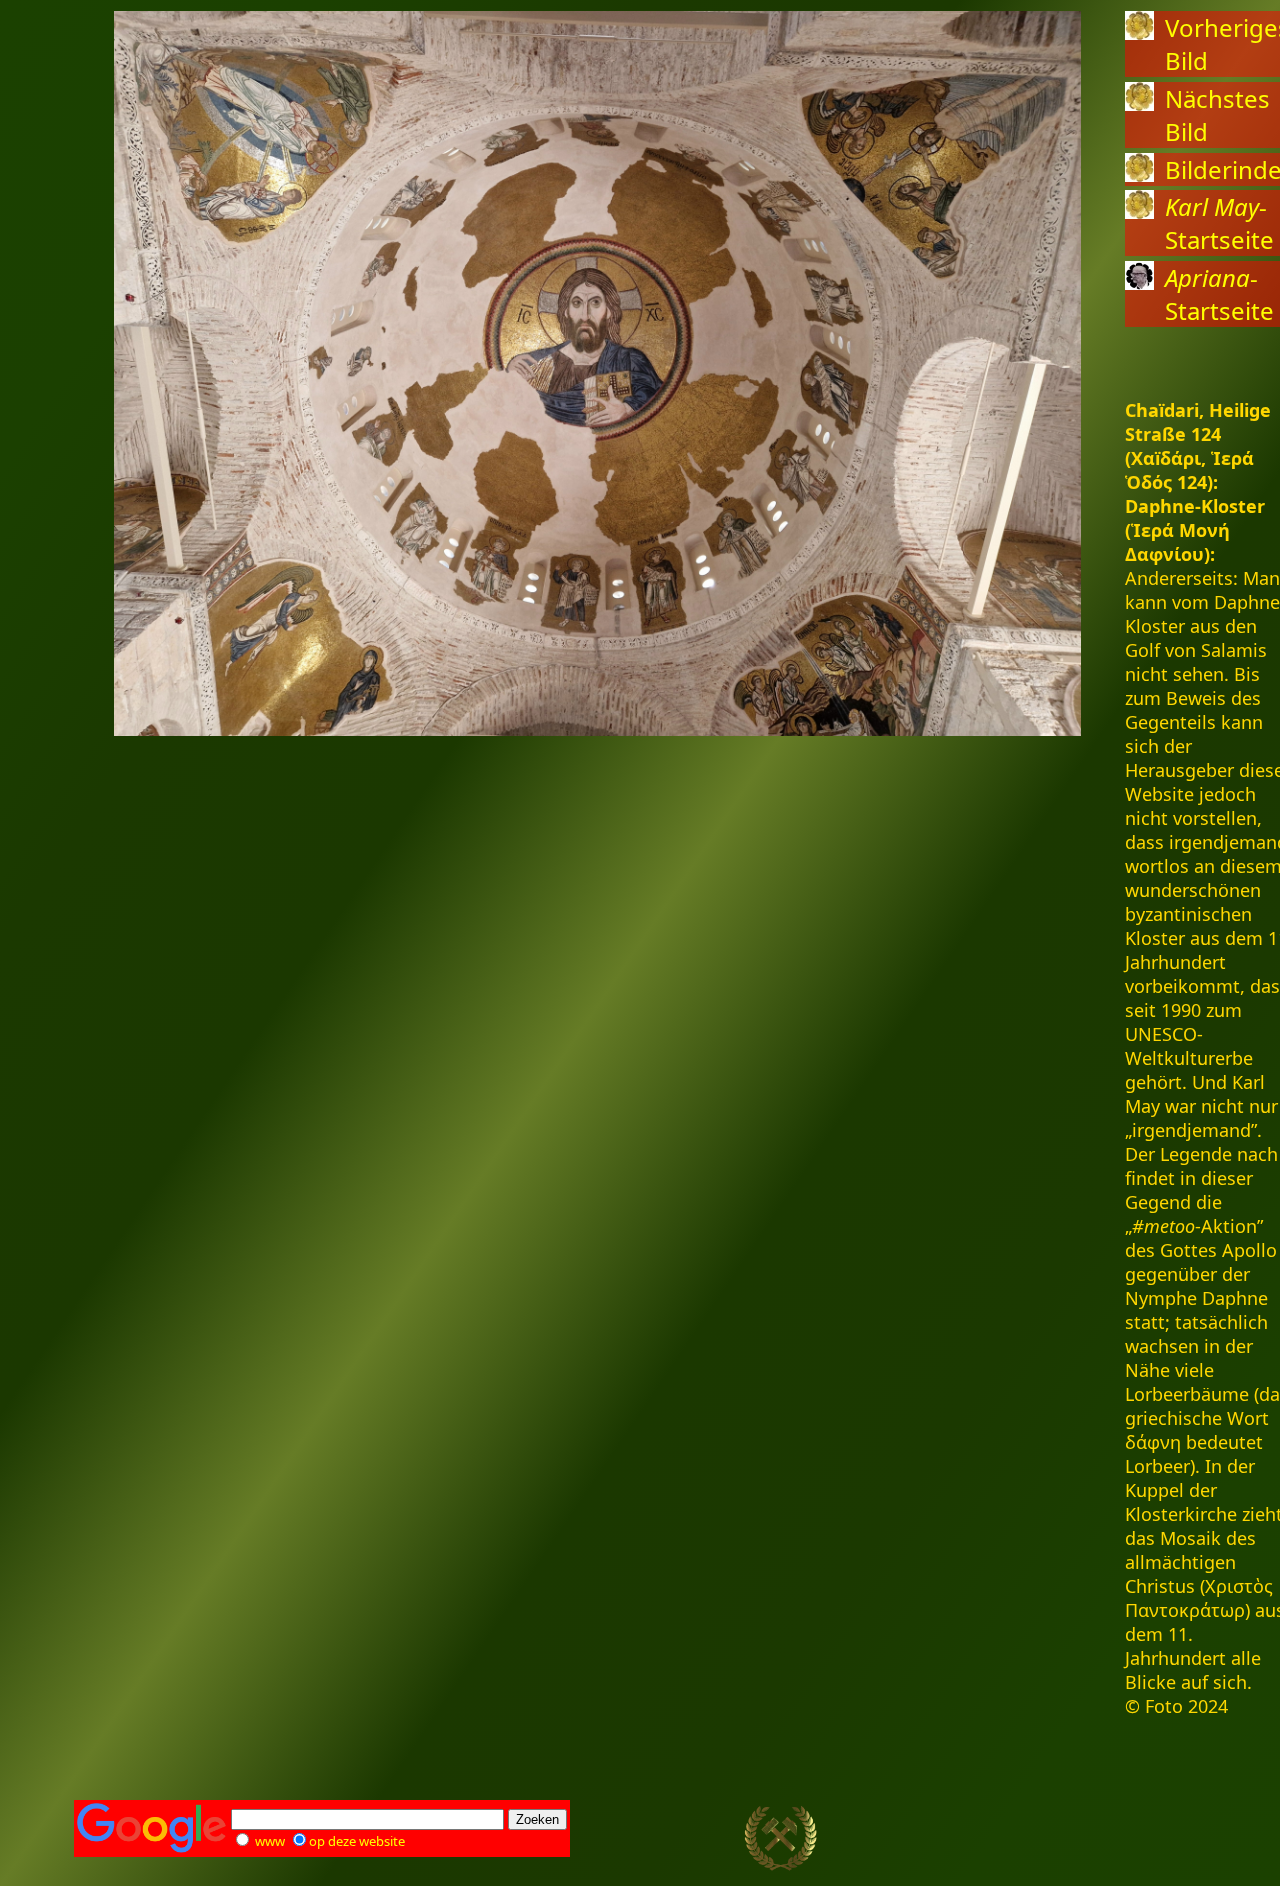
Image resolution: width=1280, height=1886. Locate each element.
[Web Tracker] (1171, 1839)
